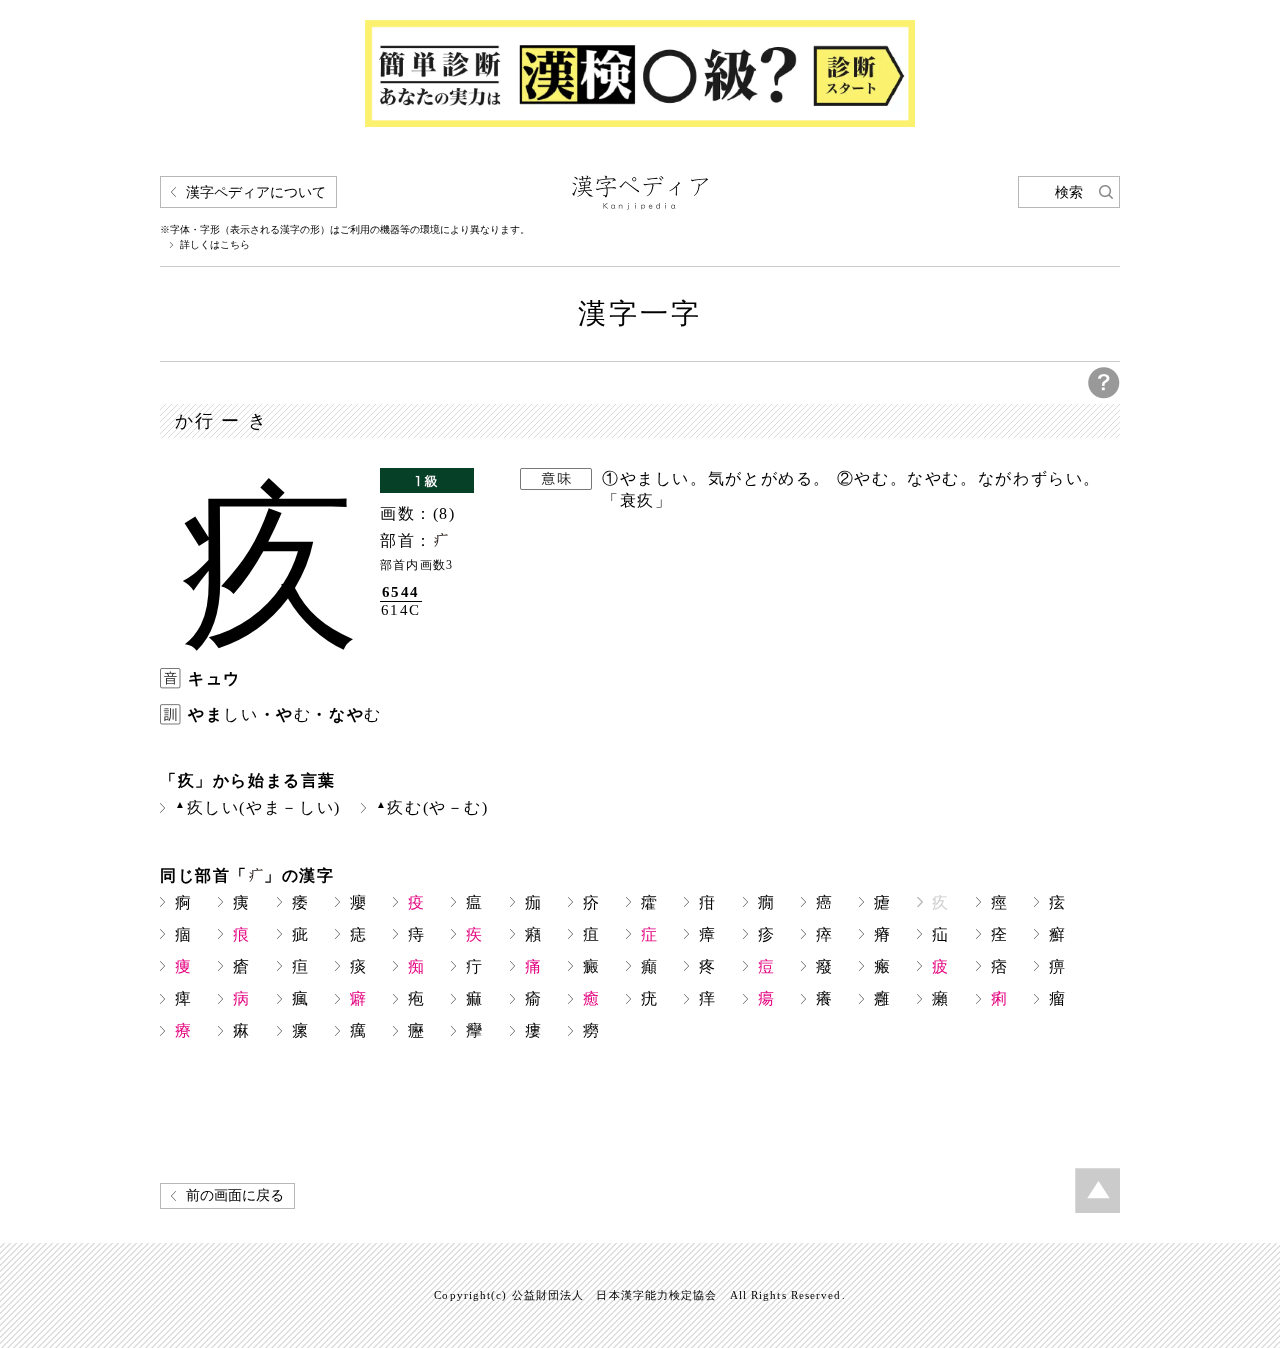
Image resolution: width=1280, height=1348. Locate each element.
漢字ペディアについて (256, 192)
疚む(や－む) (432, 807)
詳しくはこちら (215, 245)
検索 (1069, 192)
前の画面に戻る (235, 1195)
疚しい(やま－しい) (258, 807)
